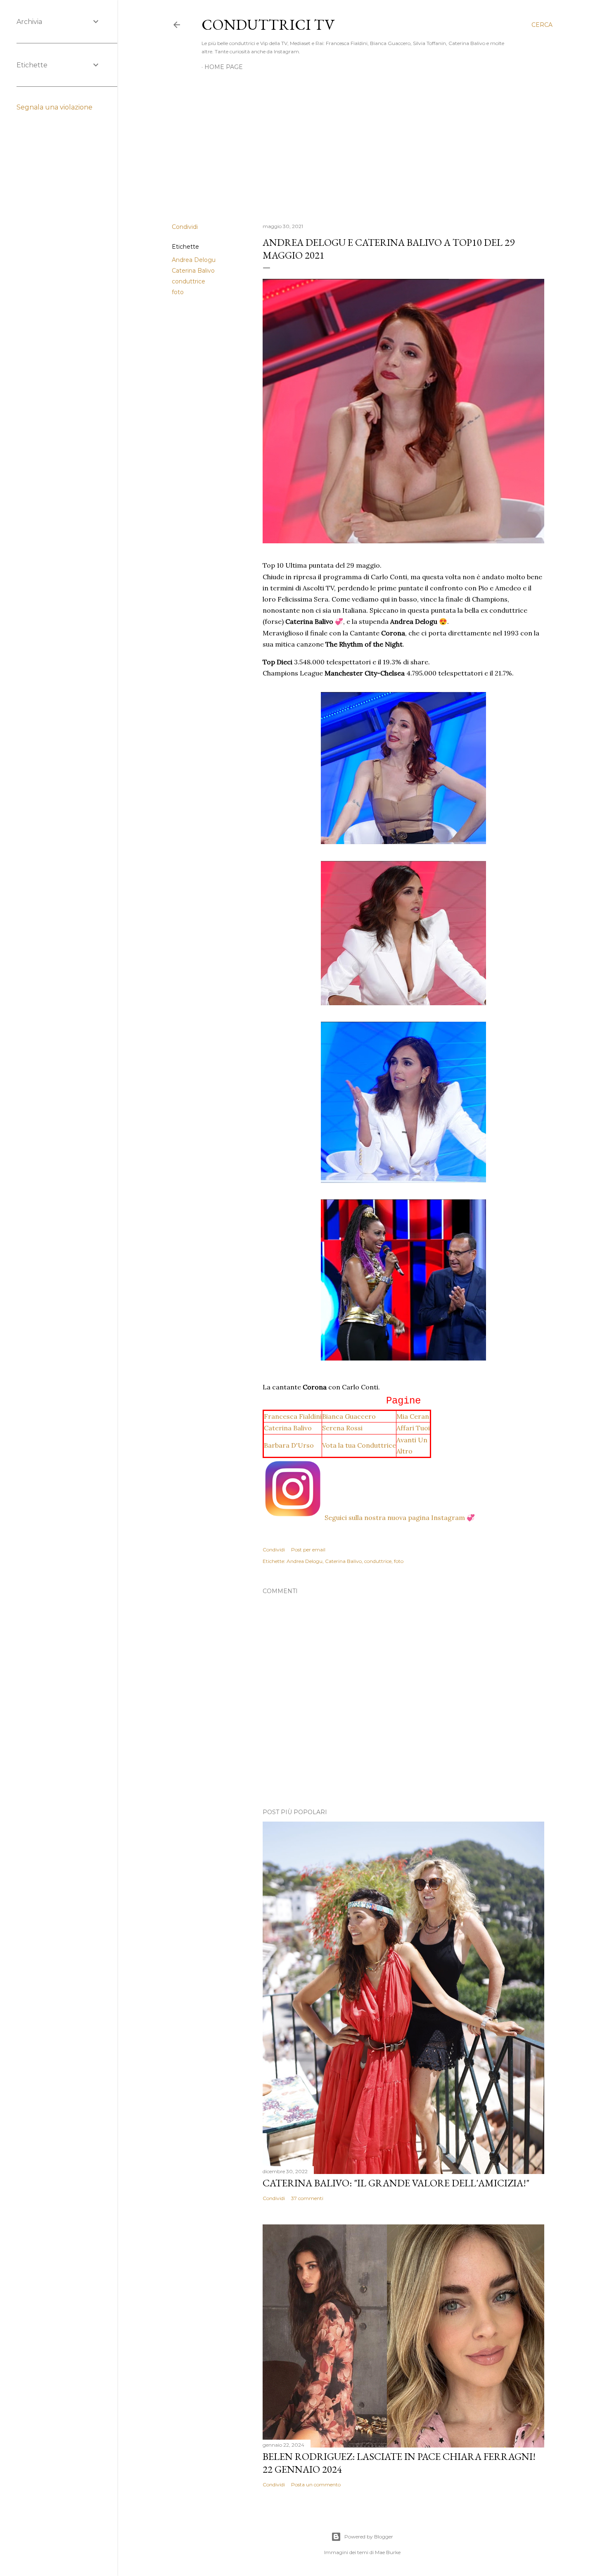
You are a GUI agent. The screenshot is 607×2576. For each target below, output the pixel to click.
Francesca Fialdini (293, 1416)
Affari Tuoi (413, 1428)
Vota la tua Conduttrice (359, 1445)
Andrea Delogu (194, 260)
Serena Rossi (342, 1428)
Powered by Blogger (369, 2537)
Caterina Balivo (193, 271)
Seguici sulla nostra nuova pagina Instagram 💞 (400, 1518)
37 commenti (307, 2198)
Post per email (308, 1550)
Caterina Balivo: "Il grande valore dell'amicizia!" (396, 2183)
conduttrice (189, 281)
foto (178, 292)
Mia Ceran (413, 1416)
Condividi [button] (185, 227)
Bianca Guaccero (349, 1416)
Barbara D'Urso (289, 1445)
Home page (224, 67)
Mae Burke (388, 2552)
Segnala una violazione (55, 107)
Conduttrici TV (268, 25)
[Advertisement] (362, 145)
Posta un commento (316, 2484)
